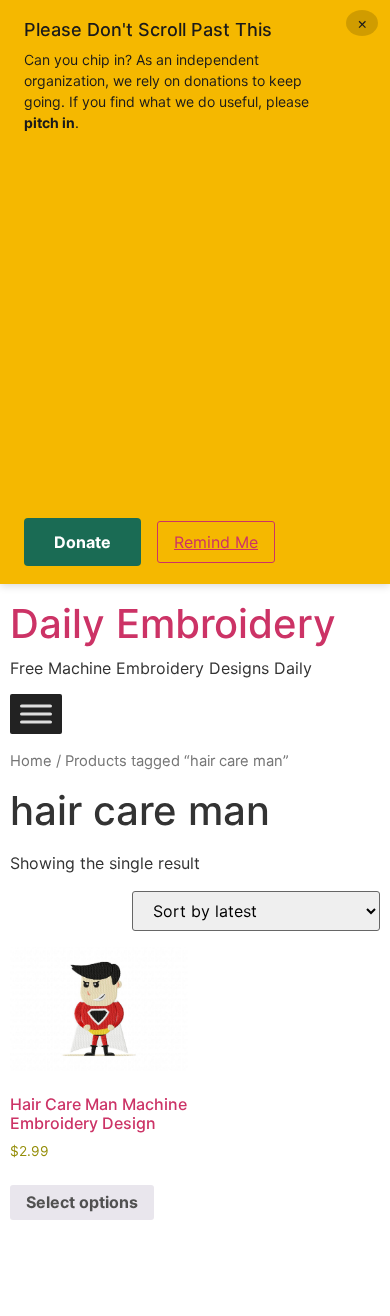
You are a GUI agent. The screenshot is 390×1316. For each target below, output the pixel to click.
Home (31, 761)
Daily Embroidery (173, 623)
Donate (82, 542)
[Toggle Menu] (36, 714)
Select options (82, 1202)
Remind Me (216, 542)
